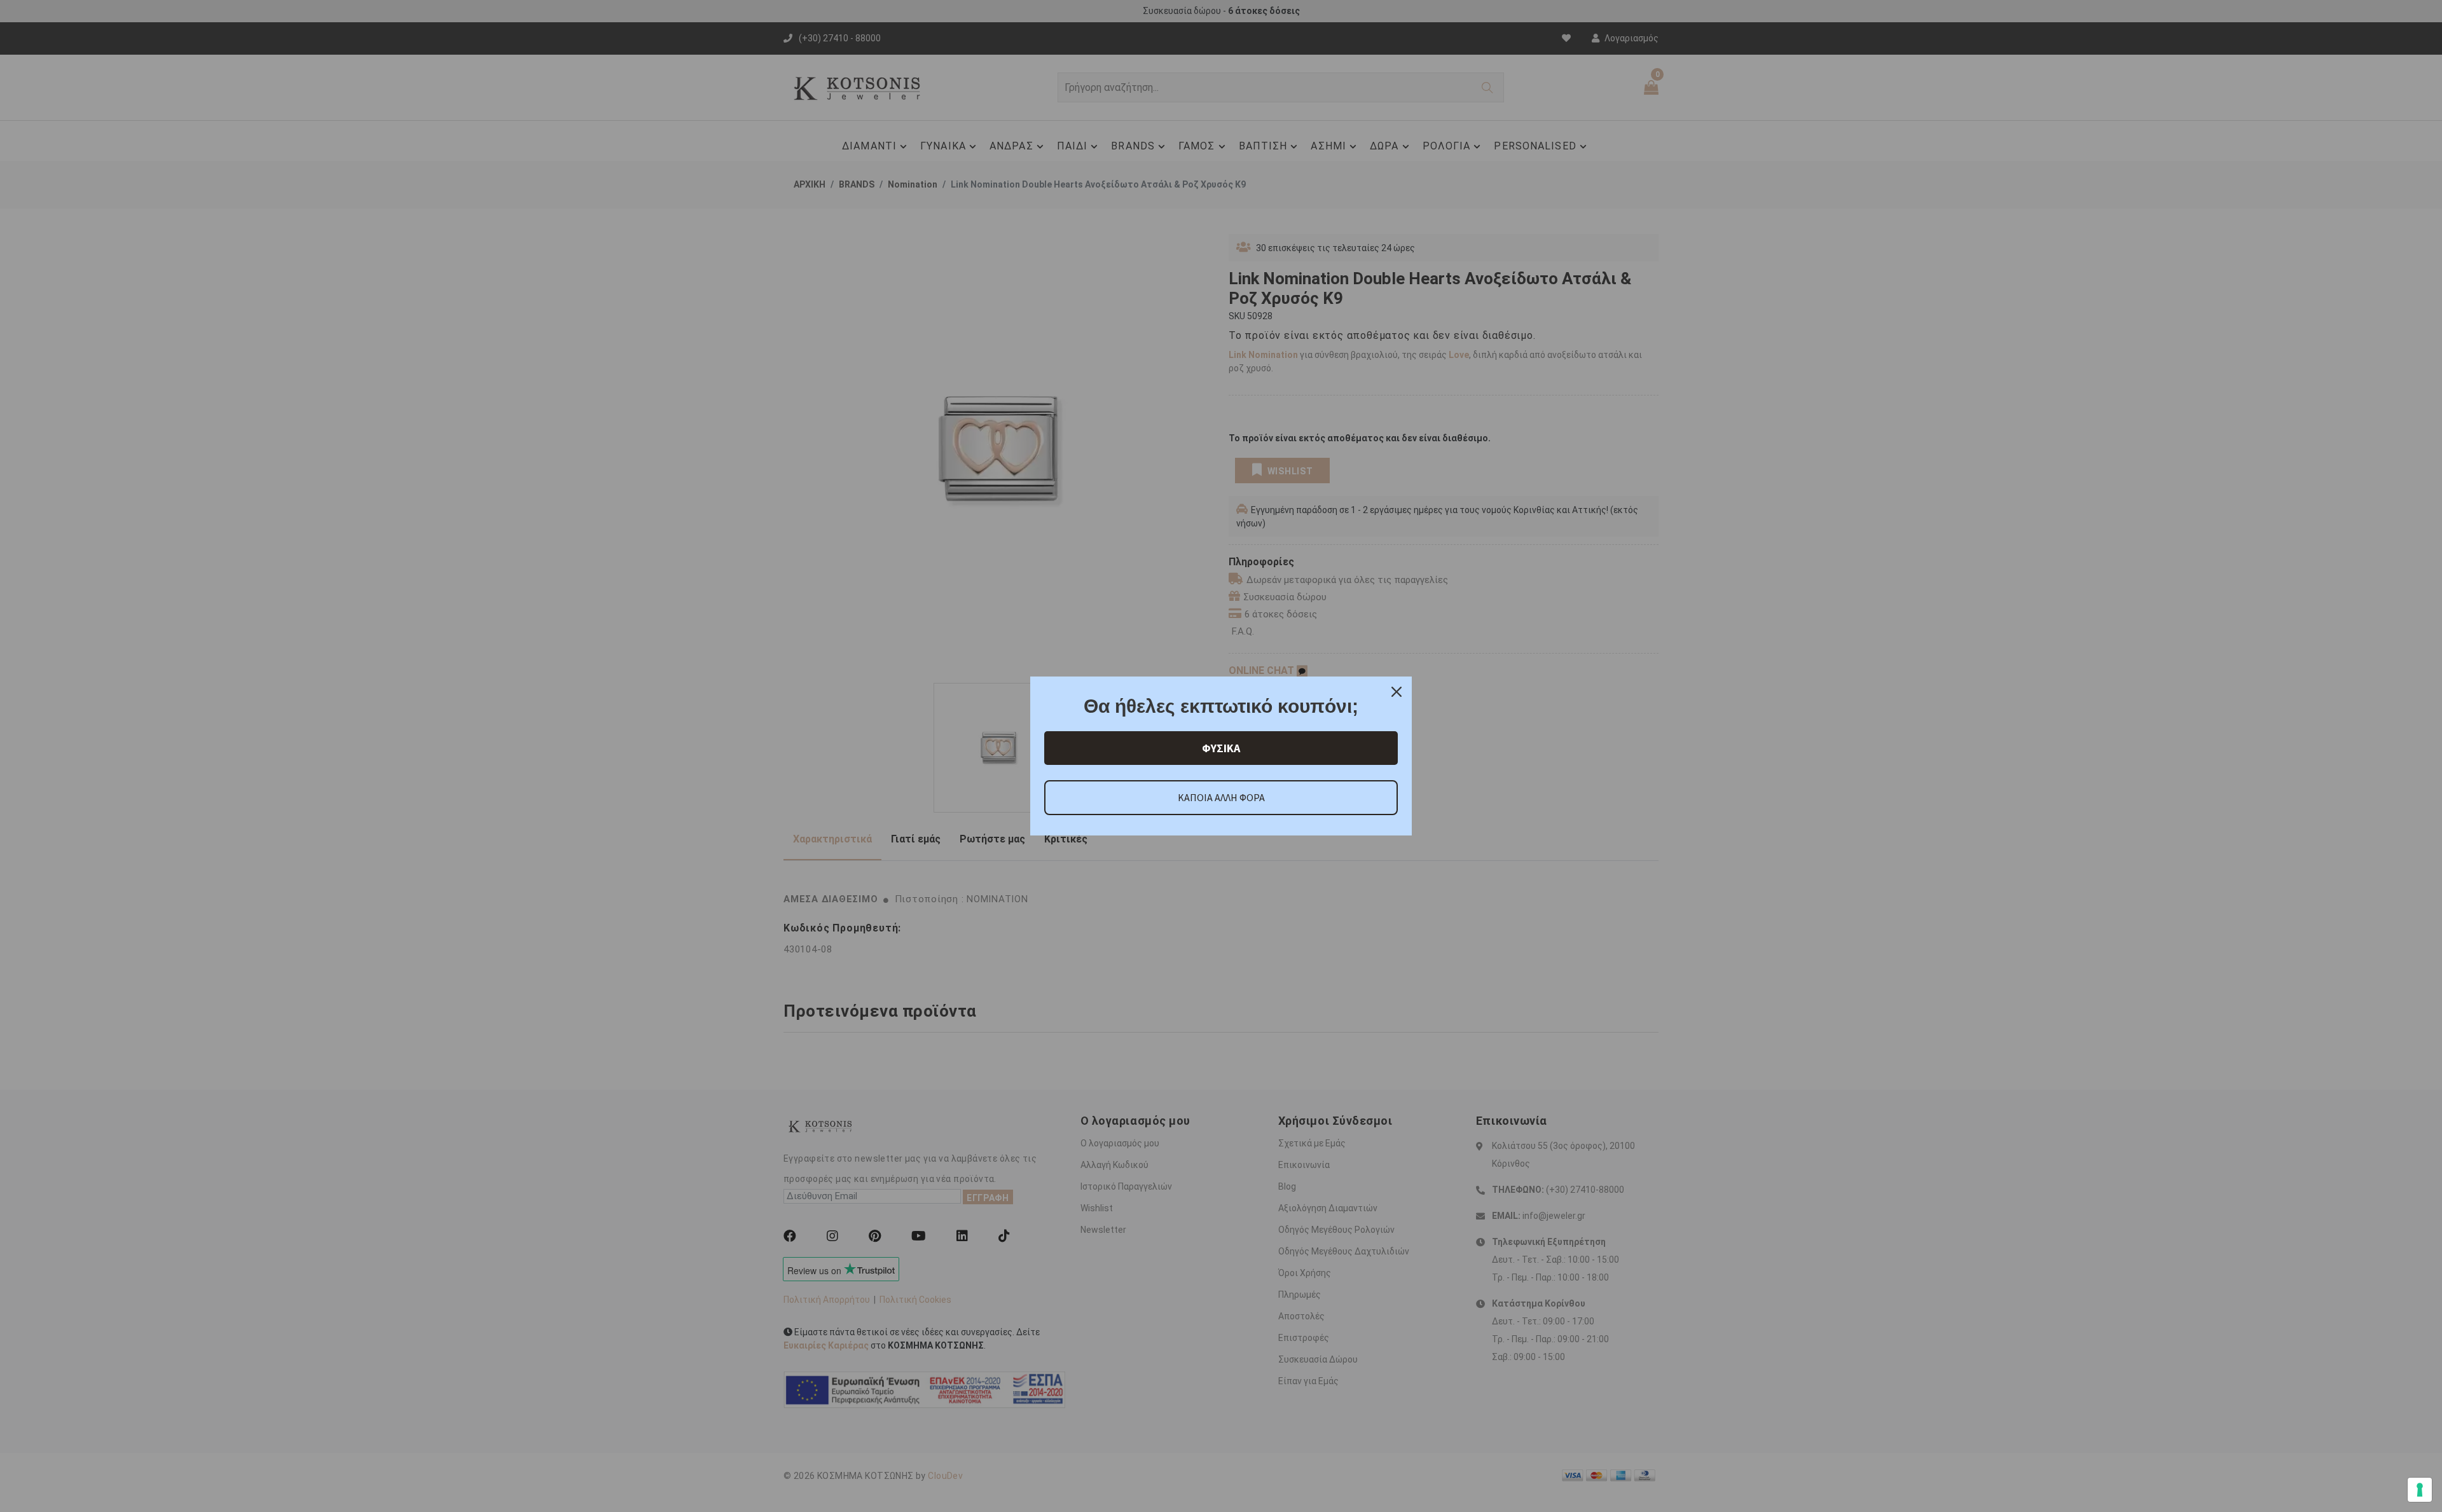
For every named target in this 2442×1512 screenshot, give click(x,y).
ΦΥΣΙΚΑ (1221, 748)
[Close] (1397, 692)
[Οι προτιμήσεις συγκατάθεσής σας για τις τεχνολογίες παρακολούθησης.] (2420, 1490)
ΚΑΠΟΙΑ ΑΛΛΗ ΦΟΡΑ (1221, 797)
